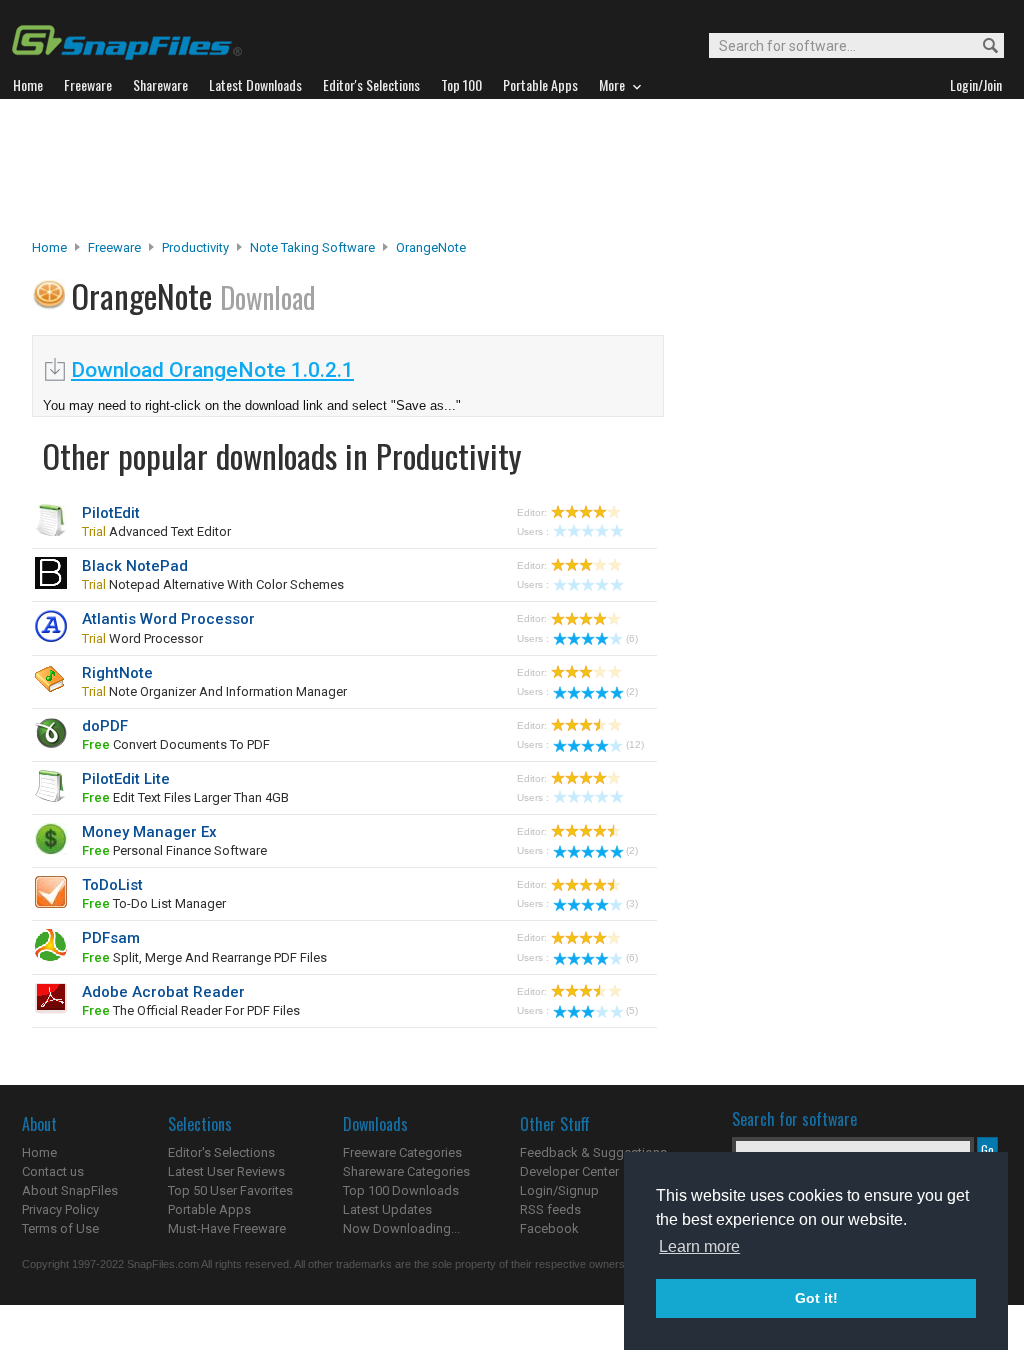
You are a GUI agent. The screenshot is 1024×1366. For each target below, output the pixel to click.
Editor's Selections (221, 1152)
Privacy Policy (60, 1209)
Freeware (114, 247)
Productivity (195, 247)
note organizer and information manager (214, 691)
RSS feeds (550, 1209)
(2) (632, 691)
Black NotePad (135, 566)
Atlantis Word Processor (168, 619)
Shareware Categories (406, 1171)
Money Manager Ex (149, 832)
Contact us (53, 1171)
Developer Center (569, 1171)
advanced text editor (156, 531)
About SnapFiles (70, 1190)
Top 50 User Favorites (230, 1190)
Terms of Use (60, 1228)
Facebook (549, 1228)
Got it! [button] (816, 1298)
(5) (632, 1010)
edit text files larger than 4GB (185, 797)
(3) (632, 903)
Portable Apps (209, 1209)
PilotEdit (111, 513)
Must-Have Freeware (227, 1228)
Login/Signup (559, 1190)
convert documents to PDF (176, 744)
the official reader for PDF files (191, 1010)
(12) (635, 744)
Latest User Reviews (226, 1171)
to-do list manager (154, 903)
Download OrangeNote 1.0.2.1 (212, 370)
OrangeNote (431, 247)
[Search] (981, 46)
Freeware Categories (402, 1152)
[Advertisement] (512, 169)
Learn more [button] (699, 1246)
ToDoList (112, 885)
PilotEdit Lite (126, 779)
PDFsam (111, 938)
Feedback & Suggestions (593, 1152)
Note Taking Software (312, 247)
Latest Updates (387, 1209)
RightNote (117, 673)
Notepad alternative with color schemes (213, 584)
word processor (142, 638)
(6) (632, 638)
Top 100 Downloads (401, 1190)
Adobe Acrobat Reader (163, 992)
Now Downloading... (401, 1228)
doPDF (105, 726)
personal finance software (174, 850)
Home (49, 247)
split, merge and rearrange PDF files (204, 957)
